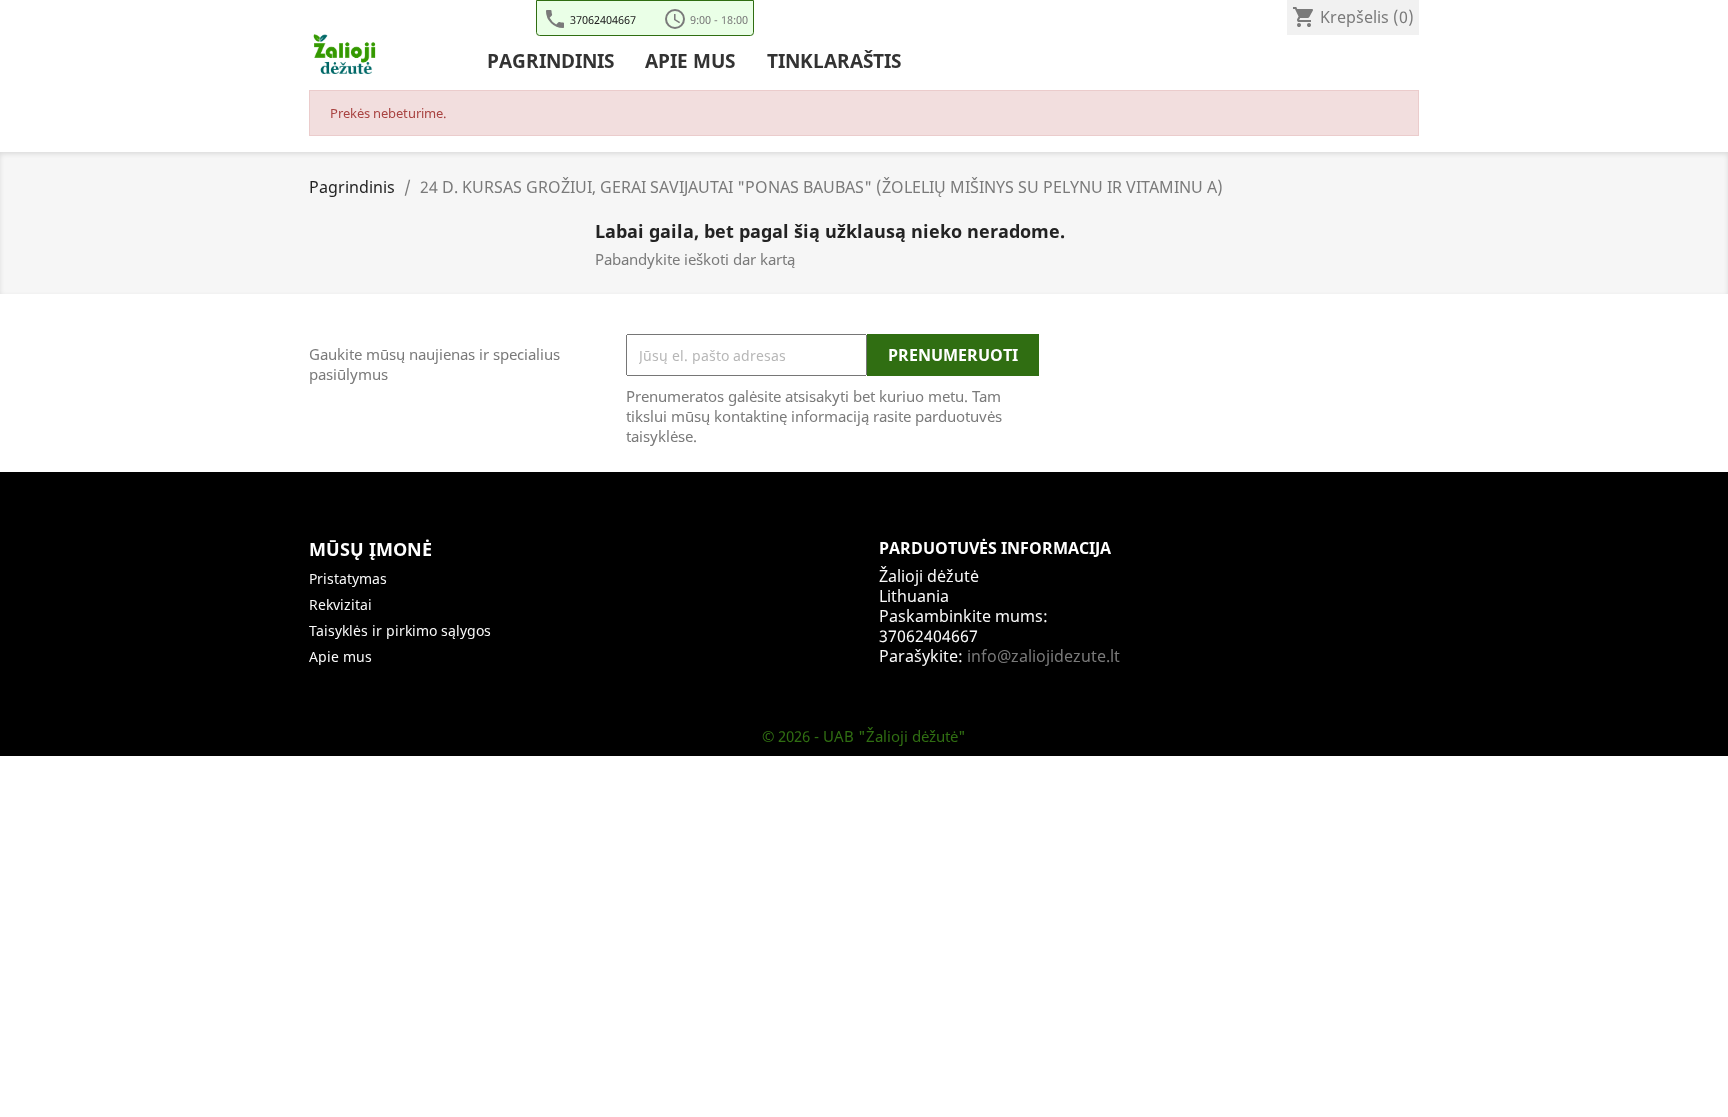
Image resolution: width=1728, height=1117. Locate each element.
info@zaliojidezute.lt (1043, 656)
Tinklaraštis (834, 61)
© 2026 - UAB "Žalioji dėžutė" (864, 736)
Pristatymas (348, 578)
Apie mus (690, 61)
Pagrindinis (550, 61)
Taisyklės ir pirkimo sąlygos (400, 630)
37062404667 (603, 19)
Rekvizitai (340, 604)
